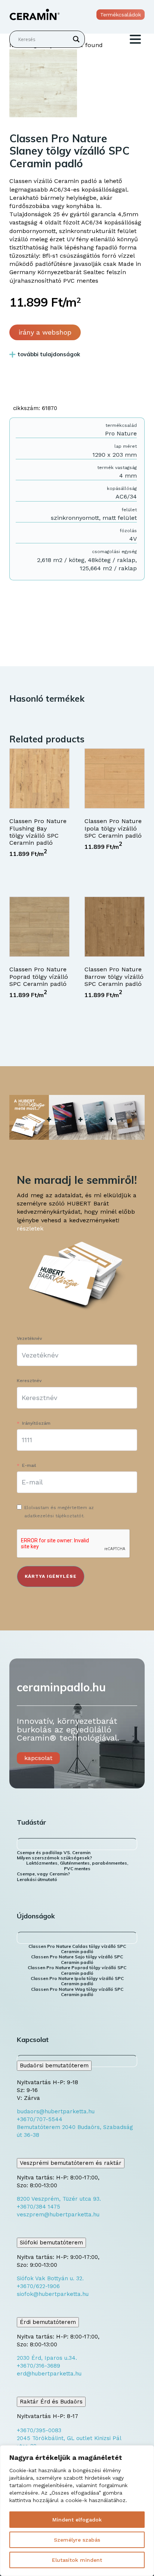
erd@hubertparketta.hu (49, 2374)
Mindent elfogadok (77, 2520)
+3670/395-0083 (39, 2430)
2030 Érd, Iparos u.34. (47, 2358)
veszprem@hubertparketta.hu (58, 2215)
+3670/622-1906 (38, 2286)
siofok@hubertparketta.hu (53, 2294)
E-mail (29, 1465)
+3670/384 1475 (38, 2207)
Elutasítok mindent (77, 2560)
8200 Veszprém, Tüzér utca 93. (59, 2199)
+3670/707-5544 (40, 2119)
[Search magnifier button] (76, 39)
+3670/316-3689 (38, 2366)
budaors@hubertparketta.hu (56, 2111)
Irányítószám (36, 1423)
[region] (77, 2511)
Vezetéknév (29, 1338)
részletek (30, 1228)
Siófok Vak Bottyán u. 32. (50, 2278)
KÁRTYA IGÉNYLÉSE (51, 1576)
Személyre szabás (77, 2540)
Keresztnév (29, 1381)
